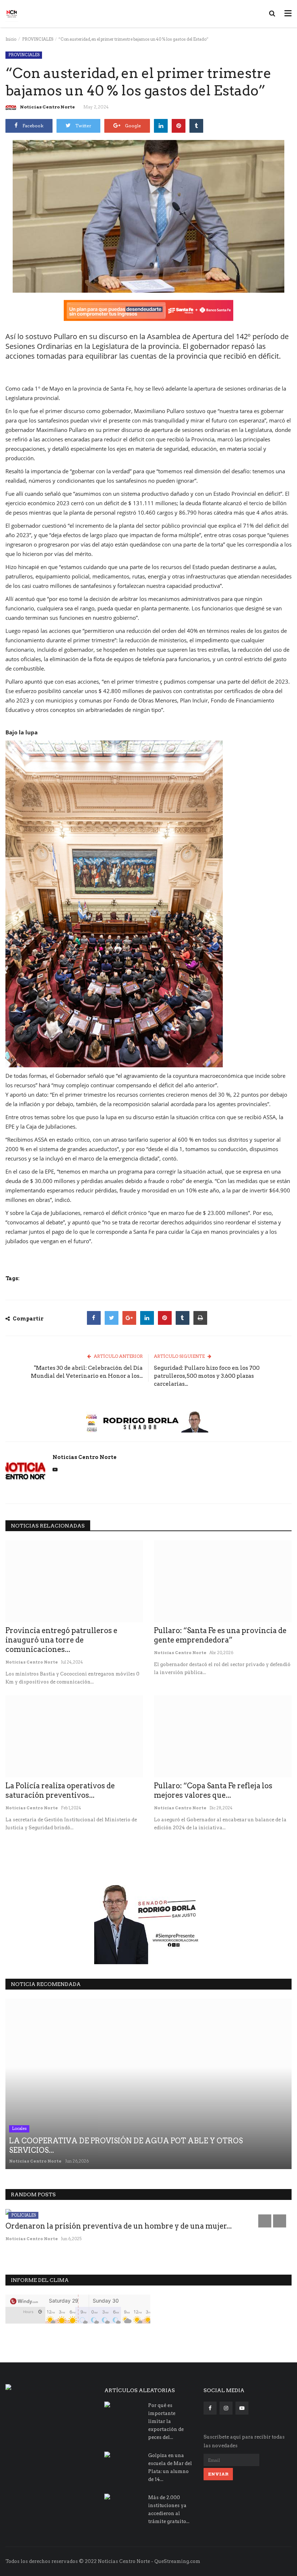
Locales (19, 2128)
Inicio (11, 39)
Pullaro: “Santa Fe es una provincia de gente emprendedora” (220, 1635)
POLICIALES (24, 2215)
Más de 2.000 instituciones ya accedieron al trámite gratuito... (169, 2509)
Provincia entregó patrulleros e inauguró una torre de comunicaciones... (61, 1640)
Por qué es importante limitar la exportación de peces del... (166, 2421)
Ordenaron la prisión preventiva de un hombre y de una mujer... (119, 2226)
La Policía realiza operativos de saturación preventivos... (60, 1790)
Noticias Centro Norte (47, 107)
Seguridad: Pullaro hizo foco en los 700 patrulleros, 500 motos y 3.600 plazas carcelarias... (207, 1376)
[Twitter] (112, 1318)
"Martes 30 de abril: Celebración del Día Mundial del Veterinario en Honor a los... (87, 1372)
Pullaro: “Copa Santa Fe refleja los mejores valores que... (213, 1790)
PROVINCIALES (38, 39)
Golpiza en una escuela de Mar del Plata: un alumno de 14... (170, 2467)
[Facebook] (94, 1318)
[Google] (129, 1318)
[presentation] (265, 2221)
